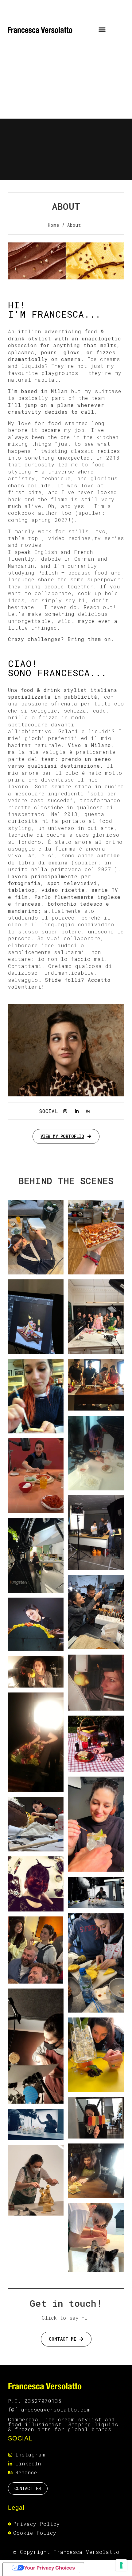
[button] (102, 30)
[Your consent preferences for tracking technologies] (121, 2565)
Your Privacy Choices (49, 2568)
